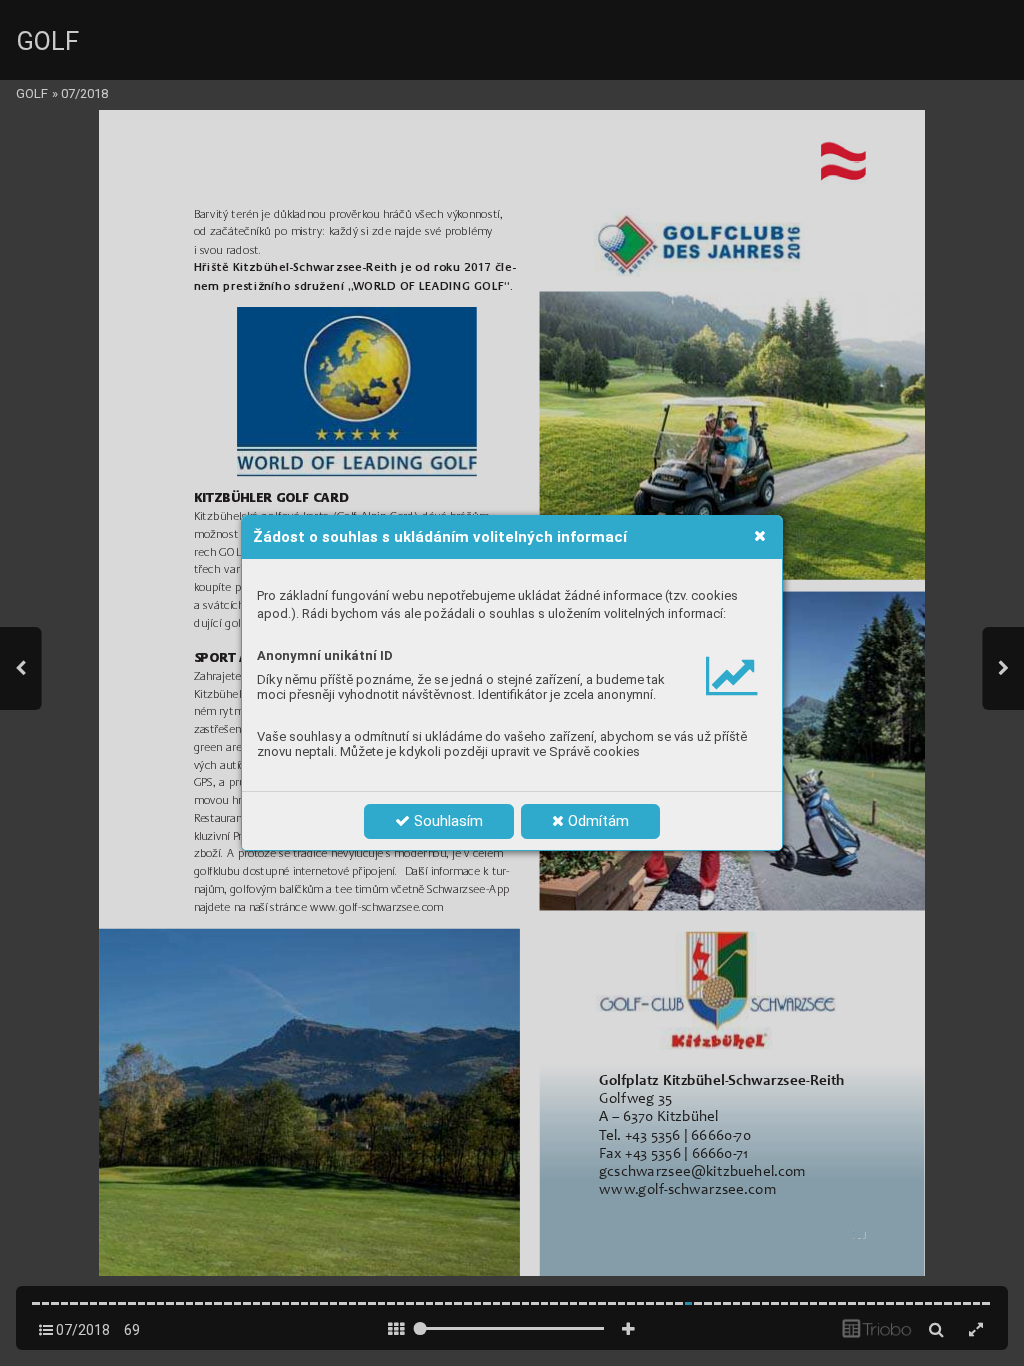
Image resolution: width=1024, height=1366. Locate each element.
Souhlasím (446, 821)
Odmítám (596, 821)
